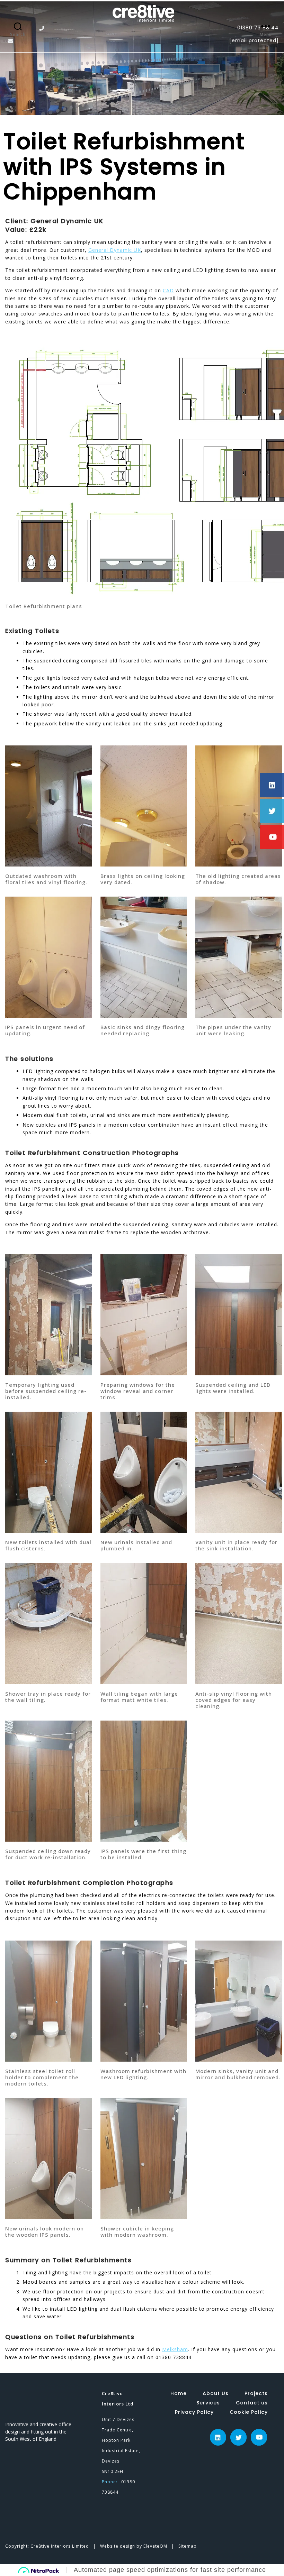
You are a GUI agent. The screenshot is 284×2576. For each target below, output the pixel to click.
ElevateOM (156, 2546)
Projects (256, 2393)
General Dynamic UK (115, 250)
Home (179, 2393)
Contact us (252, 2403)
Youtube (259, 2433)
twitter (239, 2433)
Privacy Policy (194, 2412)
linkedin (218, 2433)
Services (208, 2403)
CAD (168, 290)
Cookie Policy (249, 2412)
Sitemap (188, 2546)
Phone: (110, 2482)
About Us (216, 2393)
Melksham (175, 2349)
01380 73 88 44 (258, 28)
